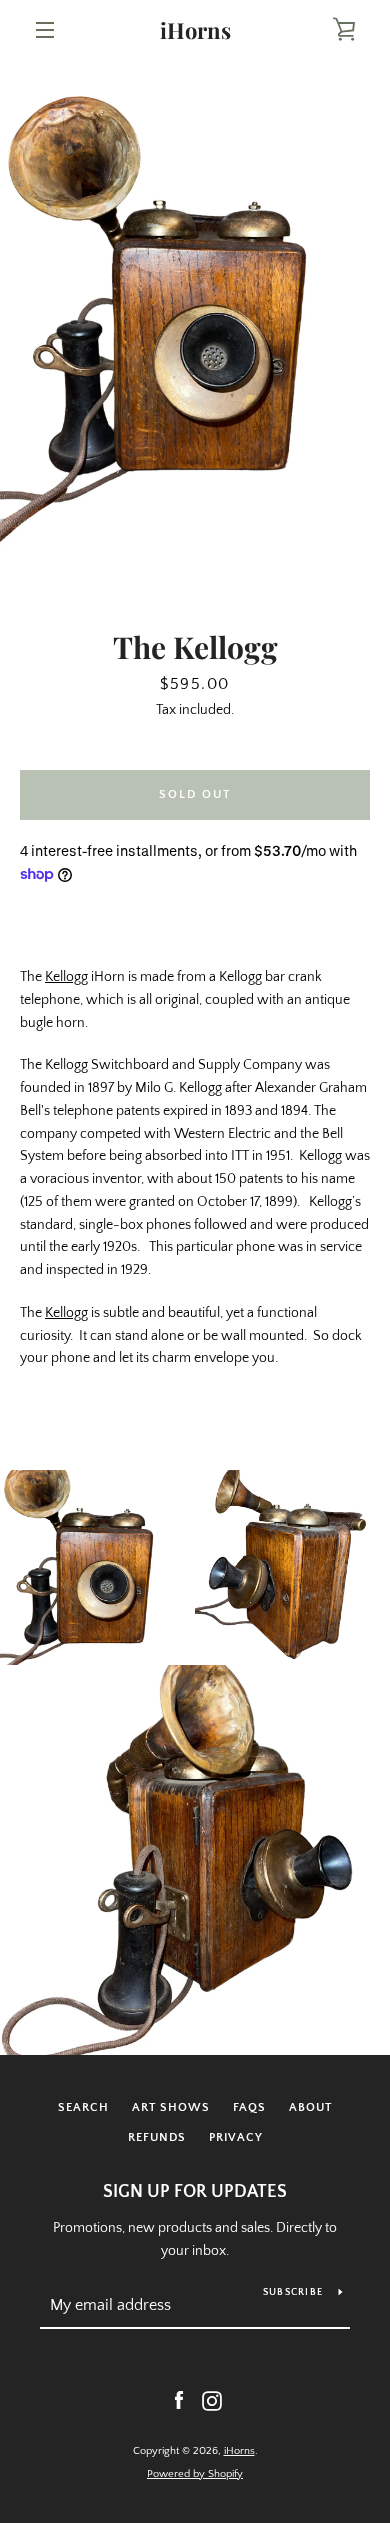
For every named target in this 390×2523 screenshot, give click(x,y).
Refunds (157, 2137)
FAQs (249, 2107)
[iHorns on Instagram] (212, 2400)
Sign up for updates (195, 2192)
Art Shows (171, 2107)
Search (83, 2107)
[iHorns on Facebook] (179, 2400)
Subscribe (293, 2292)
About (310, 2107)
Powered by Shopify (195, 2474)
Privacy (236, 2137)
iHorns (195, 30)
